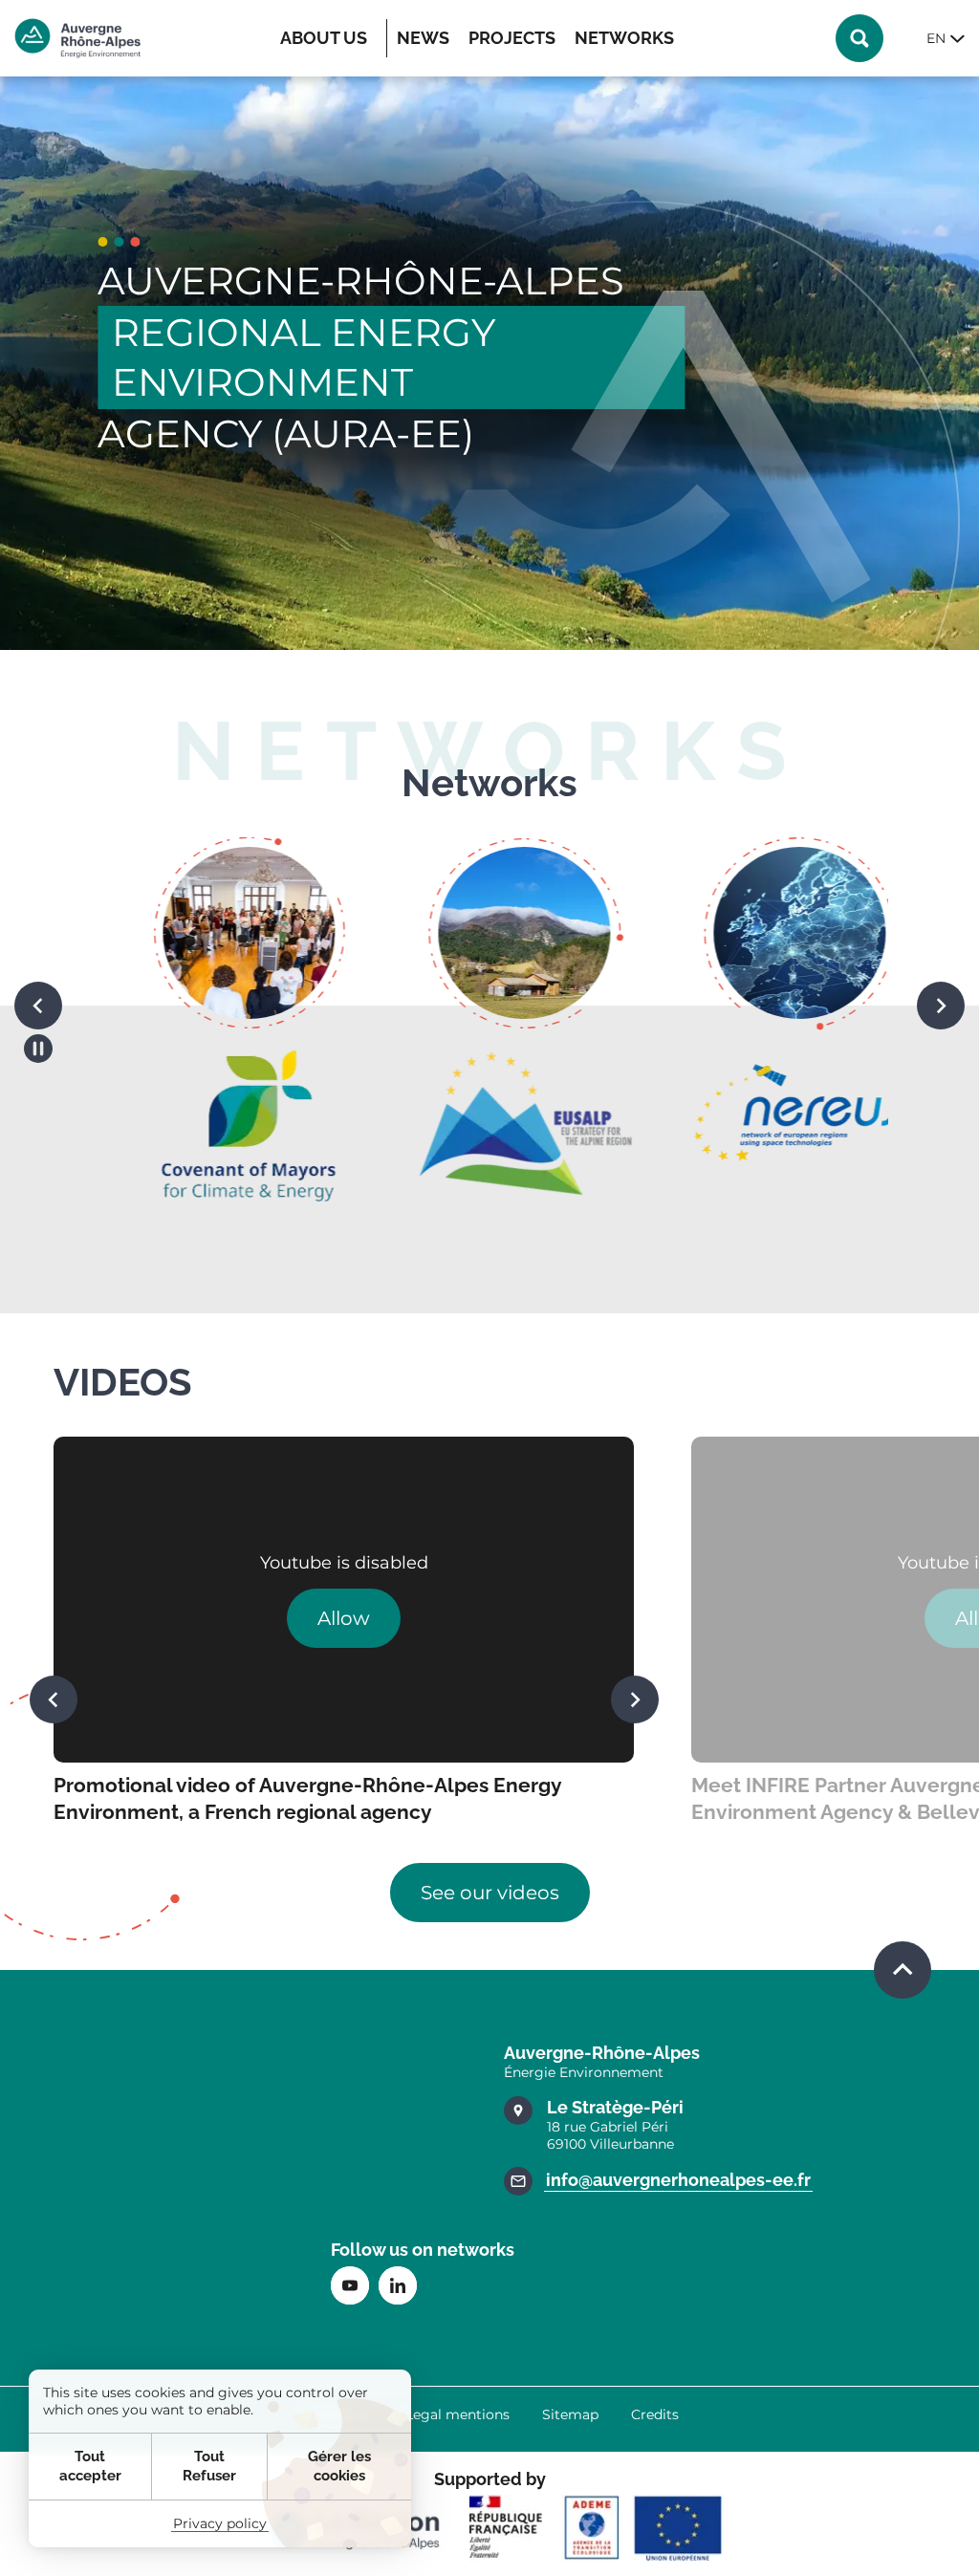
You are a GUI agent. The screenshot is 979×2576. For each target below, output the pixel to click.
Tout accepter (90, 2466)
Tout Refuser (209, 2466)
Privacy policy (220, 2523)
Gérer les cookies (339, 2466)
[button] (38, 1006)
